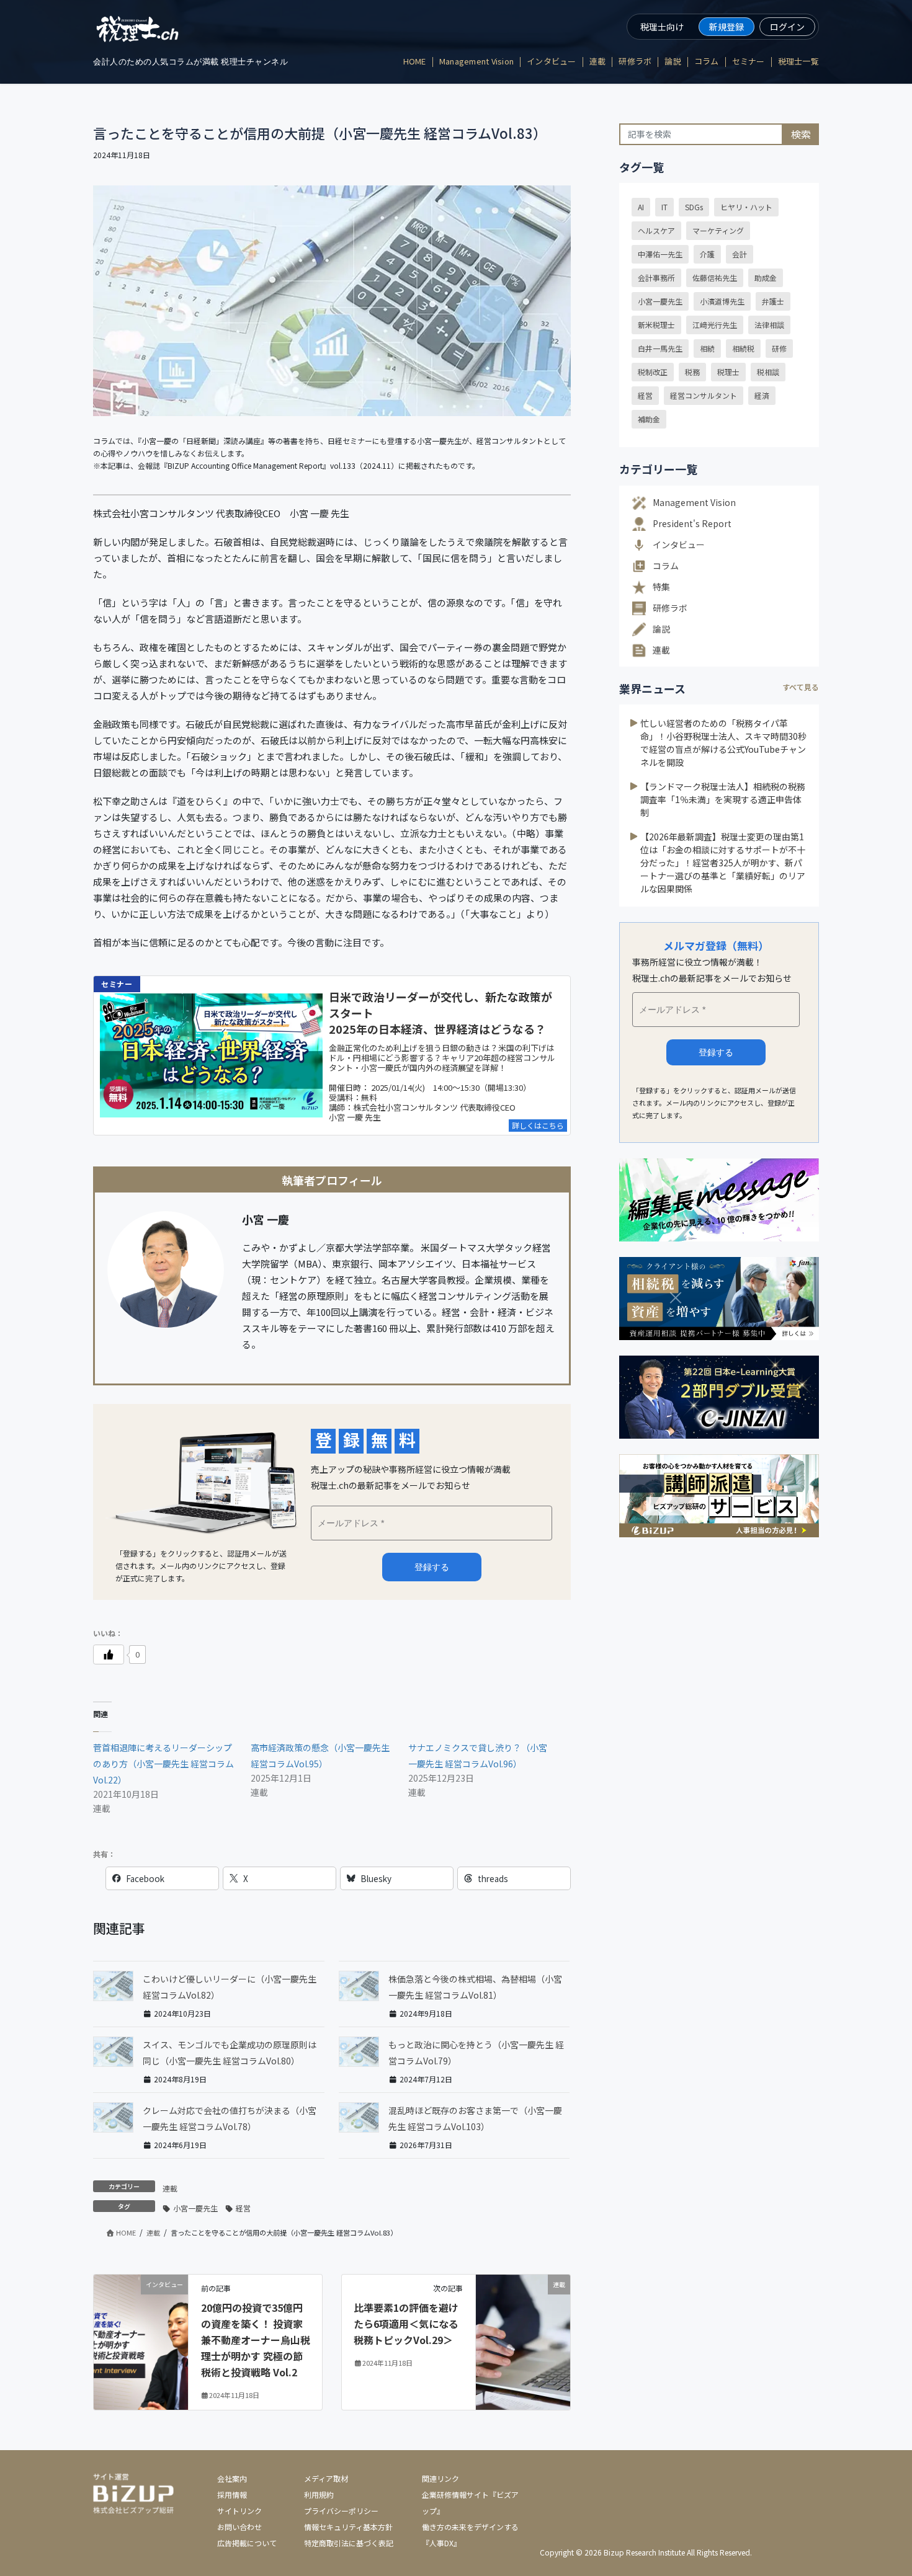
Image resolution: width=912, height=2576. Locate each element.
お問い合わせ (239, 2527)
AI (641, 207)
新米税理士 (656, 325)
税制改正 (653, 372)
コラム (666, 566)
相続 (707, 348)
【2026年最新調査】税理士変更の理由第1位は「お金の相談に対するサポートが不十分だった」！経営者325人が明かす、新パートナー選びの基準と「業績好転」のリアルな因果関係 (723, 863)
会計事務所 (656, 278)
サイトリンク (239, 2511)
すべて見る (801, 687)
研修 (779, 348)
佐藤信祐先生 (715, 278)
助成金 (766, 278)
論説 (661, 629)
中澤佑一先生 (660, 254)
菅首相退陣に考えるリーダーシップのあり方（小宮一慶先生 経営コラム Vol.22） (168, 1764)
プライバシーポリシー (341, 2511)
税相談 (768, 372)
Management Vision (694, 502)
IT (664, 207)
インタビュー (679, 544)
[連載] (523, 2302)
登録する (716, 1052)
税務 (692, 372)
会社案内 (232, 2478)
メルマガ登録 (432, 1567)
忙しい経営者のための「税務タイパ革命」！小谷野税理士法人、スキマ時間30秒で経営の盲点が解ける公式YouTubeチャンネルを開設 (723, 743)
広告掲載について (247, 2543)
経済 (762, 395)
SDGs (694, 207)
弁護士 (773, 301)
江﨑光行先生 (715, 325)
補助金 (649, 419)
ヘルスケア (656, 230)
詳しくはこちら (538, 1125)
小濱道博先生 (722, 301)
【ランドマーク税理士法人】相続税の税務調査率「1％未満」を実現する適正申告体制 (723, 799)
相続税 (743, 348)
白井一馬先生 (660, 348)
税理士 (728, 372)
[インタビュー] (141, 2296)
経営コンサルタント (704, 395)
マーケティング (718, 230)
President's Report (692, 523)
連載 (170, 2188)
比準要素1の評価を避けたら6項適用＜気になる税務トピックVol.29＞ (406, 2324)
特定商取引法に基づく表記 (349, 2543)
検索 (801, 134)
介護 (707, 254)
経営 (243, 2208)
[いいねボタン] (109, 1654)
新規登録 (726, 27)
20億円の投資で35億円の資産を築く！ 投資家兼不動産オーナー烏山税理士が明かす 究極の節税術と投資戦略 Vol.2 (256, 2340)
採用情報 (232, 2494)
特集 (661, 587)
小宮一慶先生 (195, 2208)
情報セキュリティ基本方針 (348, 2527)
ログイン (787, 27)
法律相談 (769, 325)
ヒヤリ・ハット (746, 207)
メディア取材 (326, 2478)
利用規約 (319, 2494)
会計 (740, 254)
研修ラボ (670, 608)
